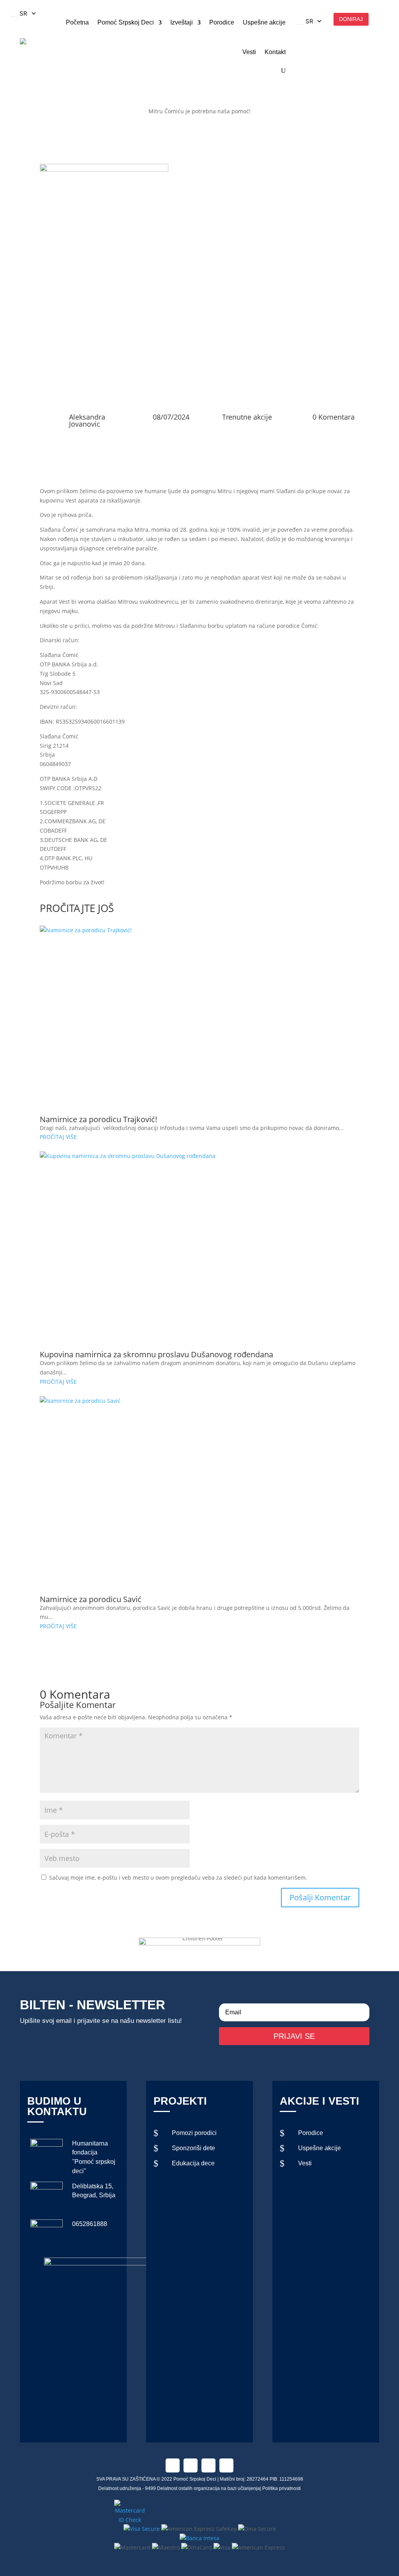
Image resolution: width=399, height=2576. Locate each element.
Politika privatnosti (282, 2488)
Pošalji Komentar (320, 1897)
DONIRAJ (351, 19)
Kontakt (275, 52)
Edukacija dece (193, 2163)
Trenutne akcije (247, 417)
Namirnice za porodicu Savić (91, 1599)
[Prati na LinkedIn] (208, 2465)
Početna (77, 22)
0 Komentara (334, 417)
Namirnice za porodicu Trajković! (98, 1119)
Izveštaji (182, 22)
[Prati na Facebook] (173, 2465)
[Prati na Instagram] (191, 2465)
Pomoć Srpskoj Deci (126, 22)
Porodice (222, 22)
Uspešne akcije (264, 22)
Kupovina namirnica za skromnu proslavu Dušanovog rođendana (156, 1354)
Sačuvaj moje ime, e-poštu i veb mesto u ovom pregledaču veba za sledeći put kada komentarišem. (178, 1878)
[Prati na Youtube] (226, 2465)
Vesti (249, 52)
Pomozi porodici (194, 2133)
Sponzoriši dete (193, 2148)
